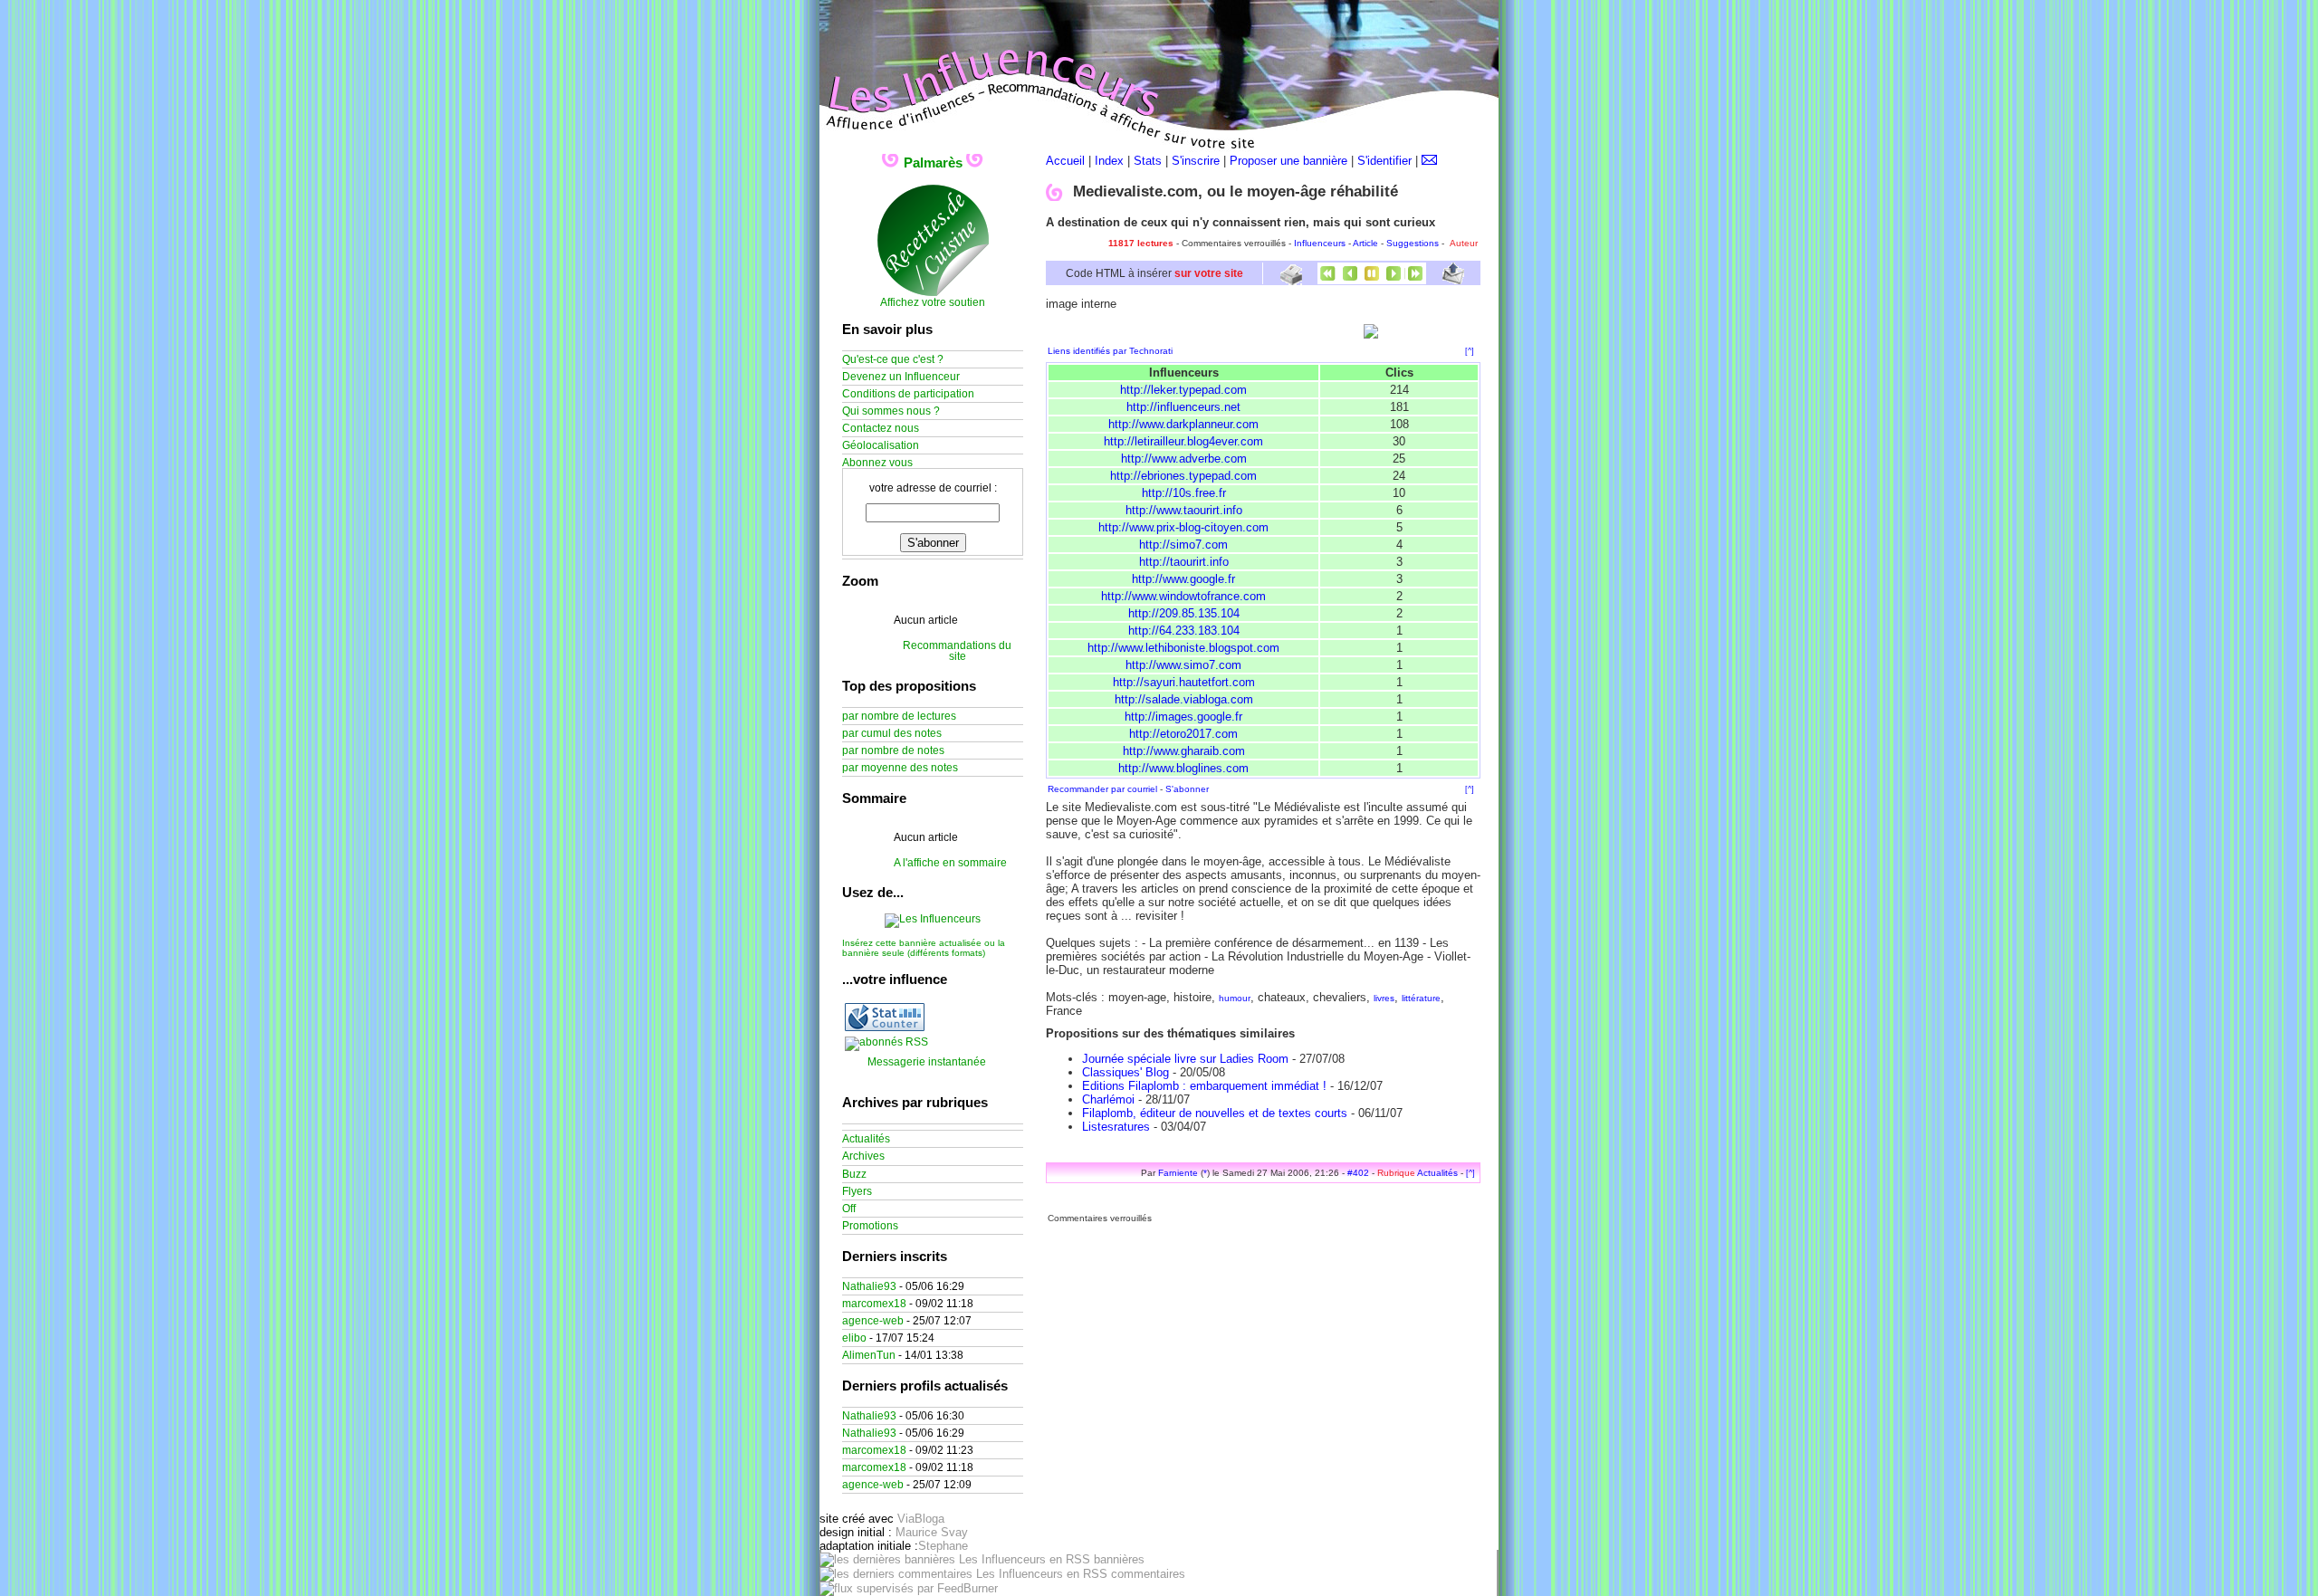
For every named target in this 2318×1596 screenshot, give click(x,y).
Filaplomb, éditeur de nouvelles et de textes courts (1215, 1113)
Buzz (854, 1174)
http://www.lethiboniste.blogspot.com (1183, 648)
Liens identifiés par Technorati (1110, 351)
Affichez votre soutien (933, 302)
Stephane (943, 1546)
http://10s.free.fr (1184, 493)
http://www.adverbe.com (1184, 459)
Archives (863, 1156)
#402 (1358, 1173)
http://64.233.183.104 (1184, 631)
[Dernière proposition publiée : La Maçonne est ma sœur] (1415, 280)
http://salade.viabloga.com (1184, 699)
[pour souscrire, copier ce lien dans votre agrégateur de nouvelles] (886, 1042)
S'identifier (1384, 161)
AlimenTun (869, 1355)
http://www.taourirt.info (1184, 510)
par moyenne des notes (900, 768)
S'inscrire (1196, 161)
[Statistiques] (885, 1027)
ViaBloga (921, 1519)
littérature (1421, 998)
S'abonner (1187, 789)
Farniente (1178, 1173)
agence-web (873, 1321)
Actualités (1437, 1173)
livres (1384, 998)
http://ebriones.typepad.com (1183, 476)
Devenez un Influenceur (901, 377)
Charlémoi (1108, 1099)
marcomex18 (874, 1304)
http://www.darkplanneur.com (1183, 424)
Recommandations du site (957, 651)
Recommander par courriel (1102, 789)
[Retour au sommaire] (1372, 280)
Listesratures (1116, 1127)
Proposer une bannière (1288, 161)
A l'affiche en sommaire (950, 863)
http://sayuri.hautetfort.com (1184, 682)
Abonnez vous (877, 463)
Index (1109, 161)
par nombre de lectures (899, 716)
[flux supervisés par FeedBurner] (909, 1588)
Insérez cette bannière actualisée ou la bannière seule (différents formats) (924, 948)
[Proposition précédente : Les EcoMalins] (1350, 280)
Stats (1148, 161)
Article (1365, 243)
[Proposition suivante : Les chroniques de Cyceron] (1394, 280)
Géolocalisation (881, 445)
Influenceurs (1320, 243)
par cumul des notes (892, 733)
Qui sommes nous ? (891, 411)
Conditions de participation (908, 394)
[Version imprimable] (1291, 278)
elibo (854, 1338)
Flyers (857, 1191)
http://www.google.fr (1183, 579)
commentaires (1146, 1574)
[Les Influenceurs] (933, 919)
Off (849, 1209)
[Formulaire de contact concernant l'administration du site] (1429, 161)
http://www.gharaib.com (1184, 751)
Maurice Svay (932, 1532)
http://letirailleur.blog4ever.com (1183, 441)
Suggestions (1413, 243)
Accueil (1065, 161)
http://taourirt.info (1184, 562)
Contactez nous (881, 428)
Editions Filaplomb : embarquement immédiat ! (1204, 1086)
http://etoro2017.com (1183, 734)
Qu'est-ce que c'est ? (893, 359)
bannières (1117, 1559)
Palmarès (933, 162)
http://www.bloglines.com (1183, 768)
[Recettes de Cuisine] (933, 293)
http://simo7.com (1183, 545)
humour (1235, 998)
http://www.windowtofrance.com (1183, 596)
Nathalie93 (869, 1286)
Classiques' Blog (1125, 1072)
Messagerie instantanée (927, 1062)
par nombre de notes (893, 750)
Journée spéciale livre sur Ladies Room (1185, 1059)
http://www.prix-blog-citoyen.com (1183, 527)
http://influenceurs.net (1183, 407)
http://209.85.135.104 (1184, 613)
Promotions (870, 1226)
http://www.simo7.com (1183, 665)
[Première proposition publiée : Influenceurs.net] (1328, 280)
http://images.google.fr (1183, 717)
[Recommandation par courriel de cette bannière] (1453, 280)
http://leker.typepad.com (1183, 390)
